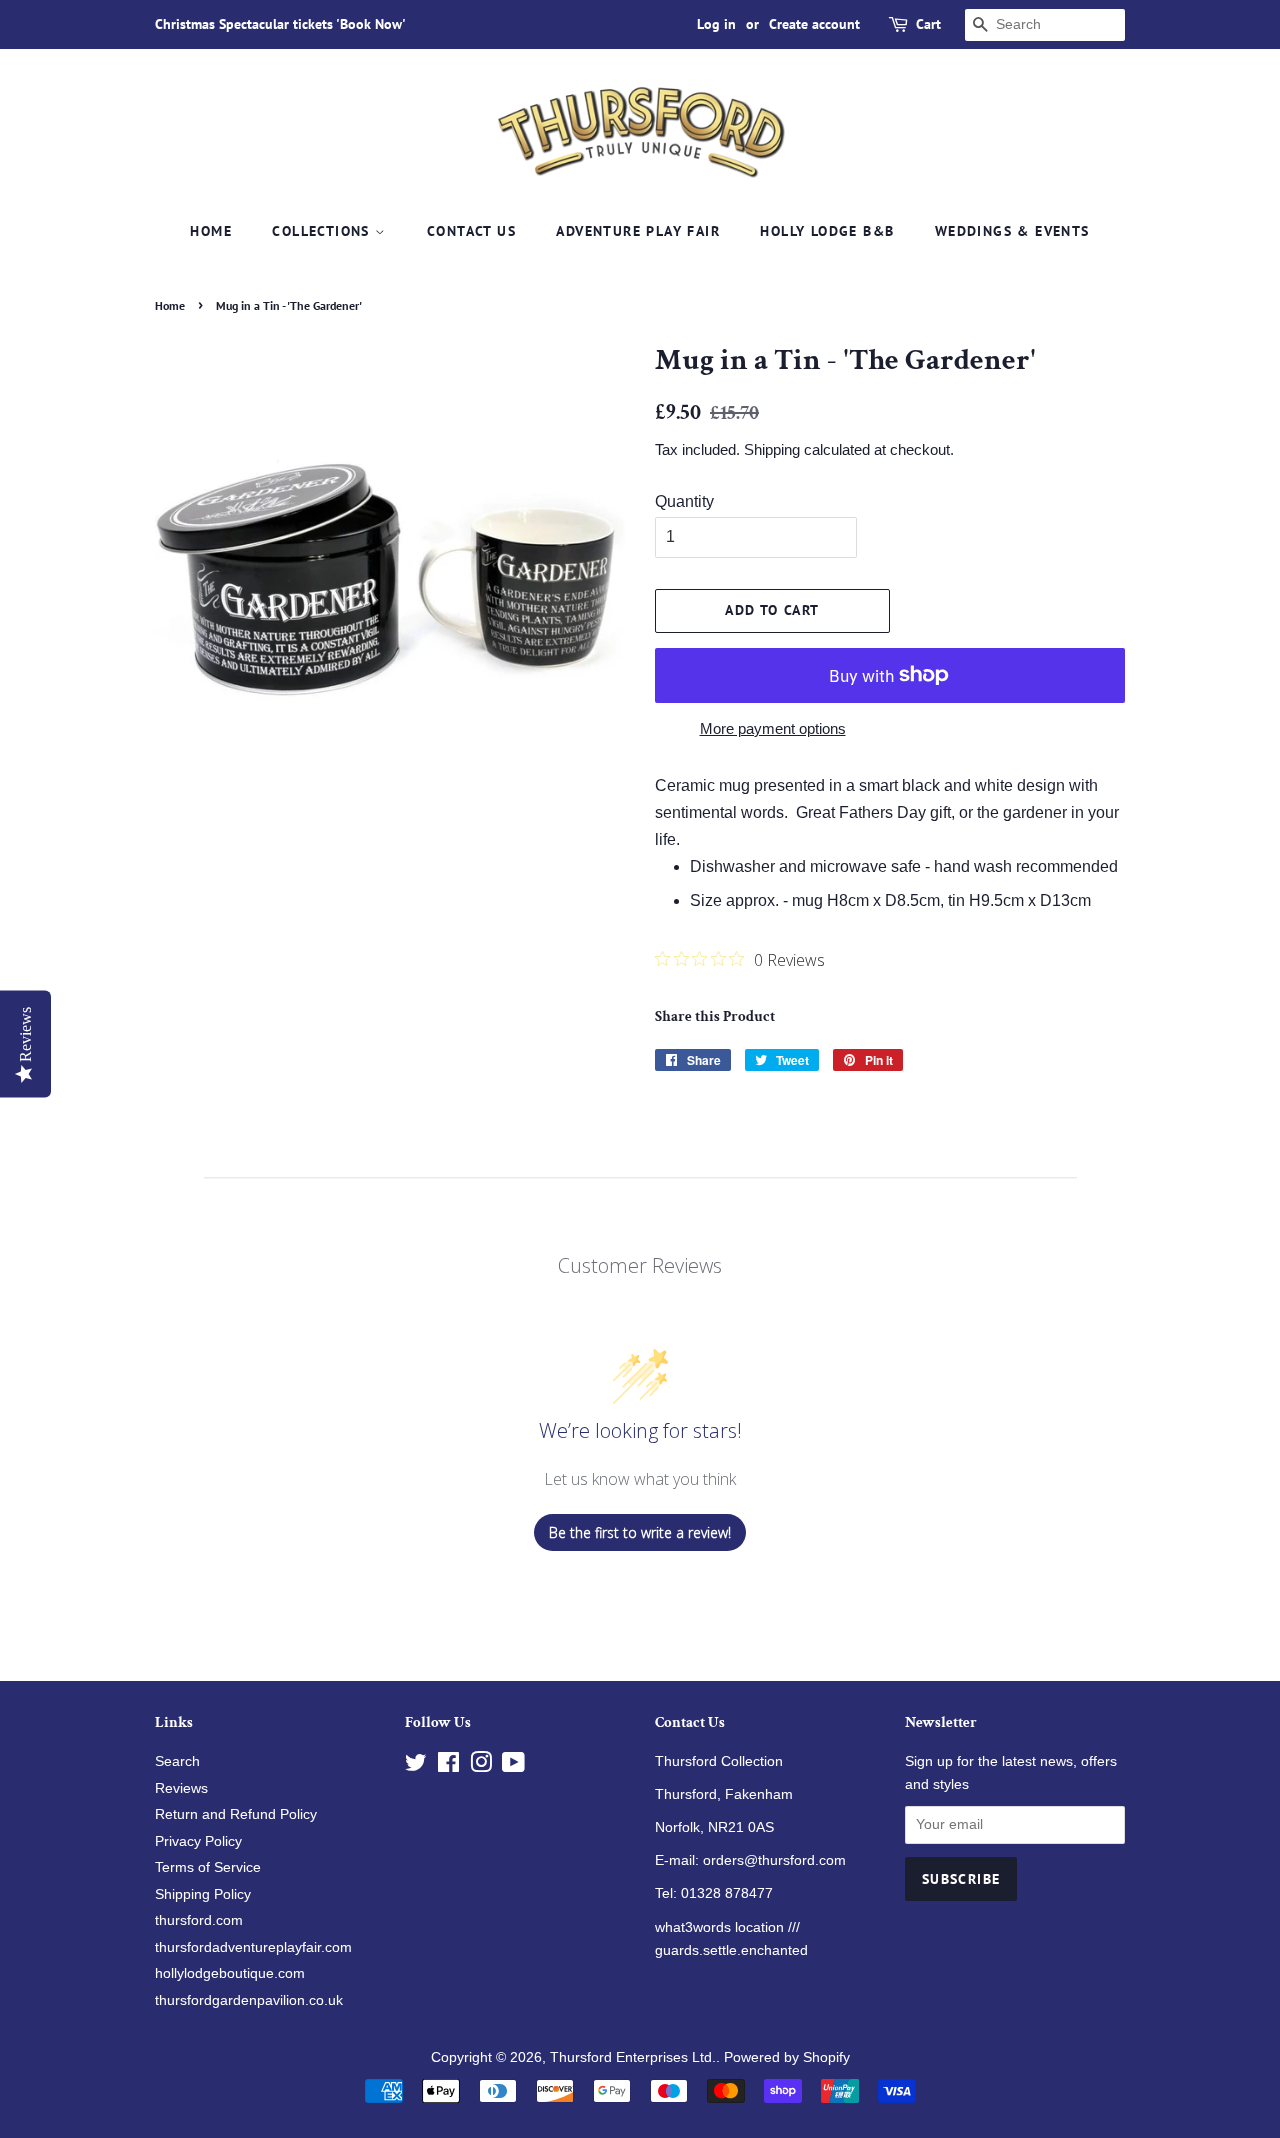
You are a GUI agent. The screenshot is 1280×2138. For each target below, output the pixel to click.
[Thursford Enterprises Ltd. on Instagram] (481, 1766)
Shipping (772, 449)
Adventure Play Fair (638, 231)
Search (177, 1761)
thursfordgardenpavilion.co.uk (249, 2000)
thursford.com (199, 1920)
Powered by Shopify (787, 2057)
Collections (323, 231)
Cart (928, 24)
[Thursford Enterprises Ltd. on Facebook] (448, 1766)
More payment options (773, 728)
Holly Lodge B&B (827, 231)
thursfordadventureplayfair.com (253, 1947)
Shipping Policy (203, 1894)
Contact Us (471, 231)
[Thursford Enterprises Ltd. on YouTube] (513, 1766)
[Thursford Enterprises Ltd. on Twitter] (416, 1766)
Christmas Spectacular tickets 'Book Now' (280, 24)
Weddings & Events (1012, 231)
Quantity (684, 501)
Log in (716, 24)
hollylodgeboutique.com (230, 1973)
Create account (814, 24)
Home (211, 231)
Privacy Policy (198, 1841)
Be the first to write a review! (640, 1532)
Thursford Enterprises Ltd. (633, 2057)
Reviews (181, 1788)
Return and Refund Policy (236, 1814)
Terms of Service (208, 1867)
